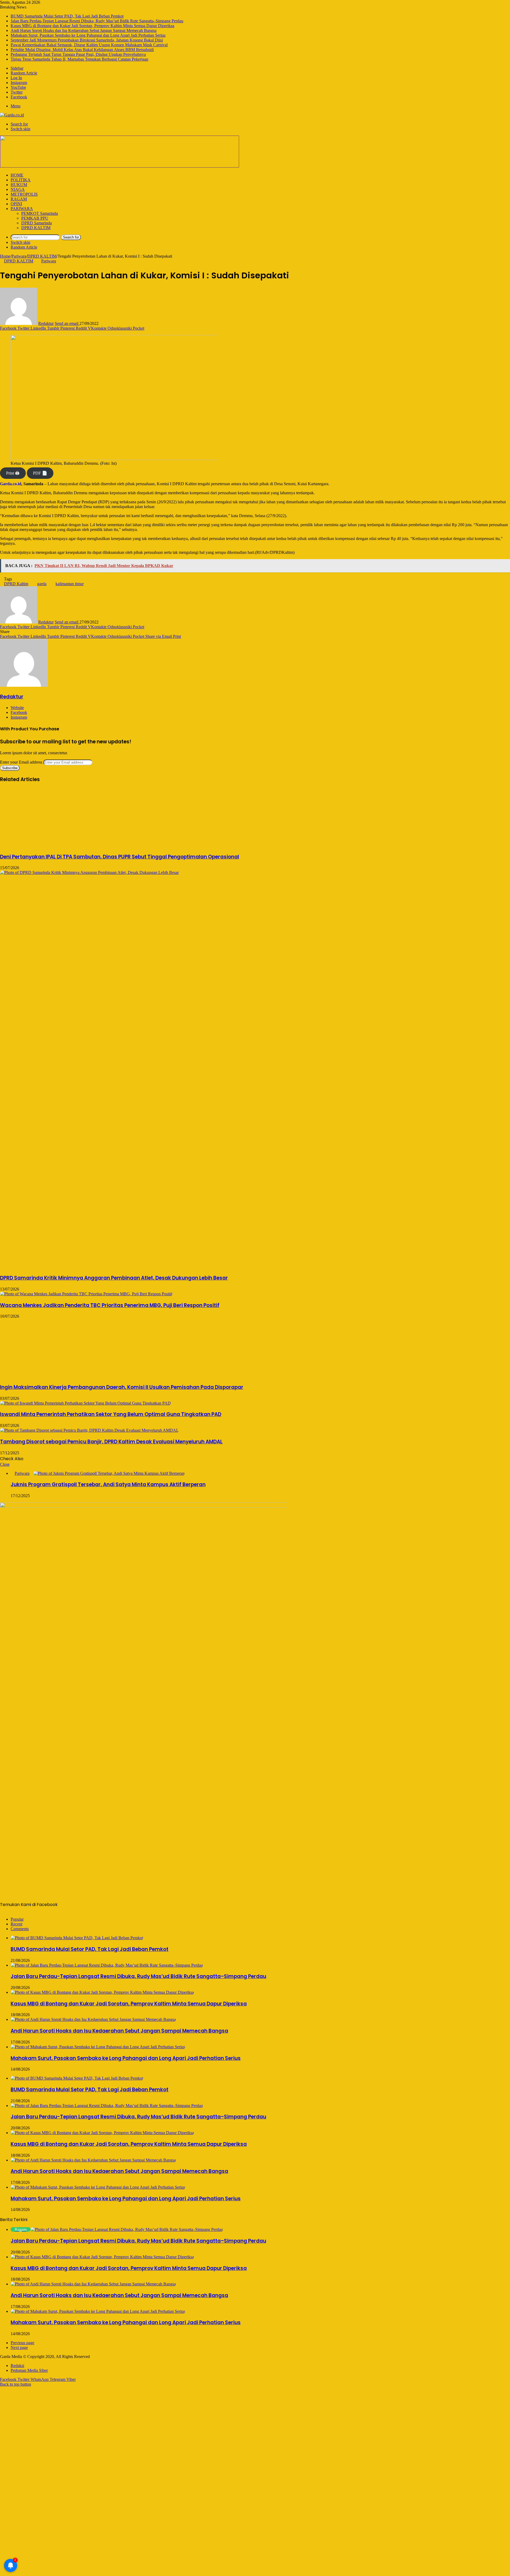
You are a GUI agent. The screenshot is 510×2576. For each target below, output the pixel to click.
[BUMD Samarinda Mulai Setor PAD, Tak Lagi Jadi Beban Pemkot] (77, 1938)
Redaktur (46, 323)
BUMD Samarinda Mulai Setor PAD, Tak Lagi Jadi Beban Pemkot (67, 16)
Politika (21, 180)
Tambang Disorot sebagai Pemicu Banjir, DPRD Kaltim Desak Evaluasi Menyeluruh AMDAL (111, 1442)
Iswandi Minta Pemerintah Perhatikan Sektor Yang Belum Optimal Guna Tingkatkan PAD (111, 1414)
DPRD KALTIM (36, 228)
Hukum (19, 185)
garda (42, 584)
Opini (16, 204)
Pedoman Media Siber (29, 2370)
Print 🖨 (13, 473)
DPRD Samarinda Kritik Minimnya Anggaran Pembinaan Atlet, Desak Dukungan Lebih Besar (114, 1278)
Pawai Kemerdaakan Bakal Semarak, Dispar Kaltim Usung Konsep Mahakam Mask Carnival (89, 45)
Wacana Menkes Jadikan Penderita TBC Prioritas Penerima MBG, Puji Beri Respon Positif (110, 1305)
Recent (16, 1924)
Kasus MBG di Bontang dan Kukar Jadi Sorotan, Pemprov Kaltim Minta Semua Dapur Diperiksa (92, 26)
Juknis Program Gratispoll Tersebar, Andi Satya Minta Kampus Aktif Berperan (108, 1484)
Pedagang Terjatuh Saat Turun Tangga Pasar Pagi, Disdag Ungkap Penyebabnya (78, 54)
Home (17, 175)
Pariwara (22, 209)
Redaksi (17, 2366)
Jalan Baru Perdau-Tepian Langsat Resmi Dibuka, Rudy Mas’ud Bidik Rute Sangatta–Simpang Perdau (97, 21)
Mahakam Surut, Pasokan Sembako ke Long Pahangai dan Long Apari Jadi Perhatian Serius (88, 35)
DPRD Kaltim (16, 584)
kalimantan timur (70, 584)
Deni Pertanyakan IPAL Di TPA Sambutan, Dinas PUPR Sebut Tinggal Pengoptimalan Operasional (120, 857)
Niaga (18, 189)
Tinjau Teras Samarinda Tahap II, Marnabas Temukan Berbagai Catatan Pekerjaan (79, 59)
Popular (17, 1919)
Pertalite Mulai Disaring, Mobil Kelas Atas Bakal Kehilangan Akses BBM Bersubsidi (82, 50)
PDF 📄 (40, 473)
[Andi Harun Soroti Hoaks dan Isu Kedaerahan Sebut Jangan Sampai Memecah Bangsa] (93, 2019)
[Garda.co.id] (12, 115)
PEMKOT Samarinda (40, 213)
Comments (20, 1929)
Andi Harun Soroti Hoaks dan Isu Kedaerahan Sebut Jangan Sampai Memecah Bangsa (84, 30)
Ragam (19, 199)
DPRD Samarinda (37, 223)
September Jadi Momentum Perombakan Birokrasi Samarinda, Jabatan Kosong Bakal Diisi (87, 40)
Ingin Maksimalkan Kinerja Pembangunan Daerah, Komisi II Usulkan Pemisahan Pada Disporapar (122, 1387)
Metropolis (24, 194)
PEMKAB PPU (35, 218)
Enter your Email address (21, 762)
